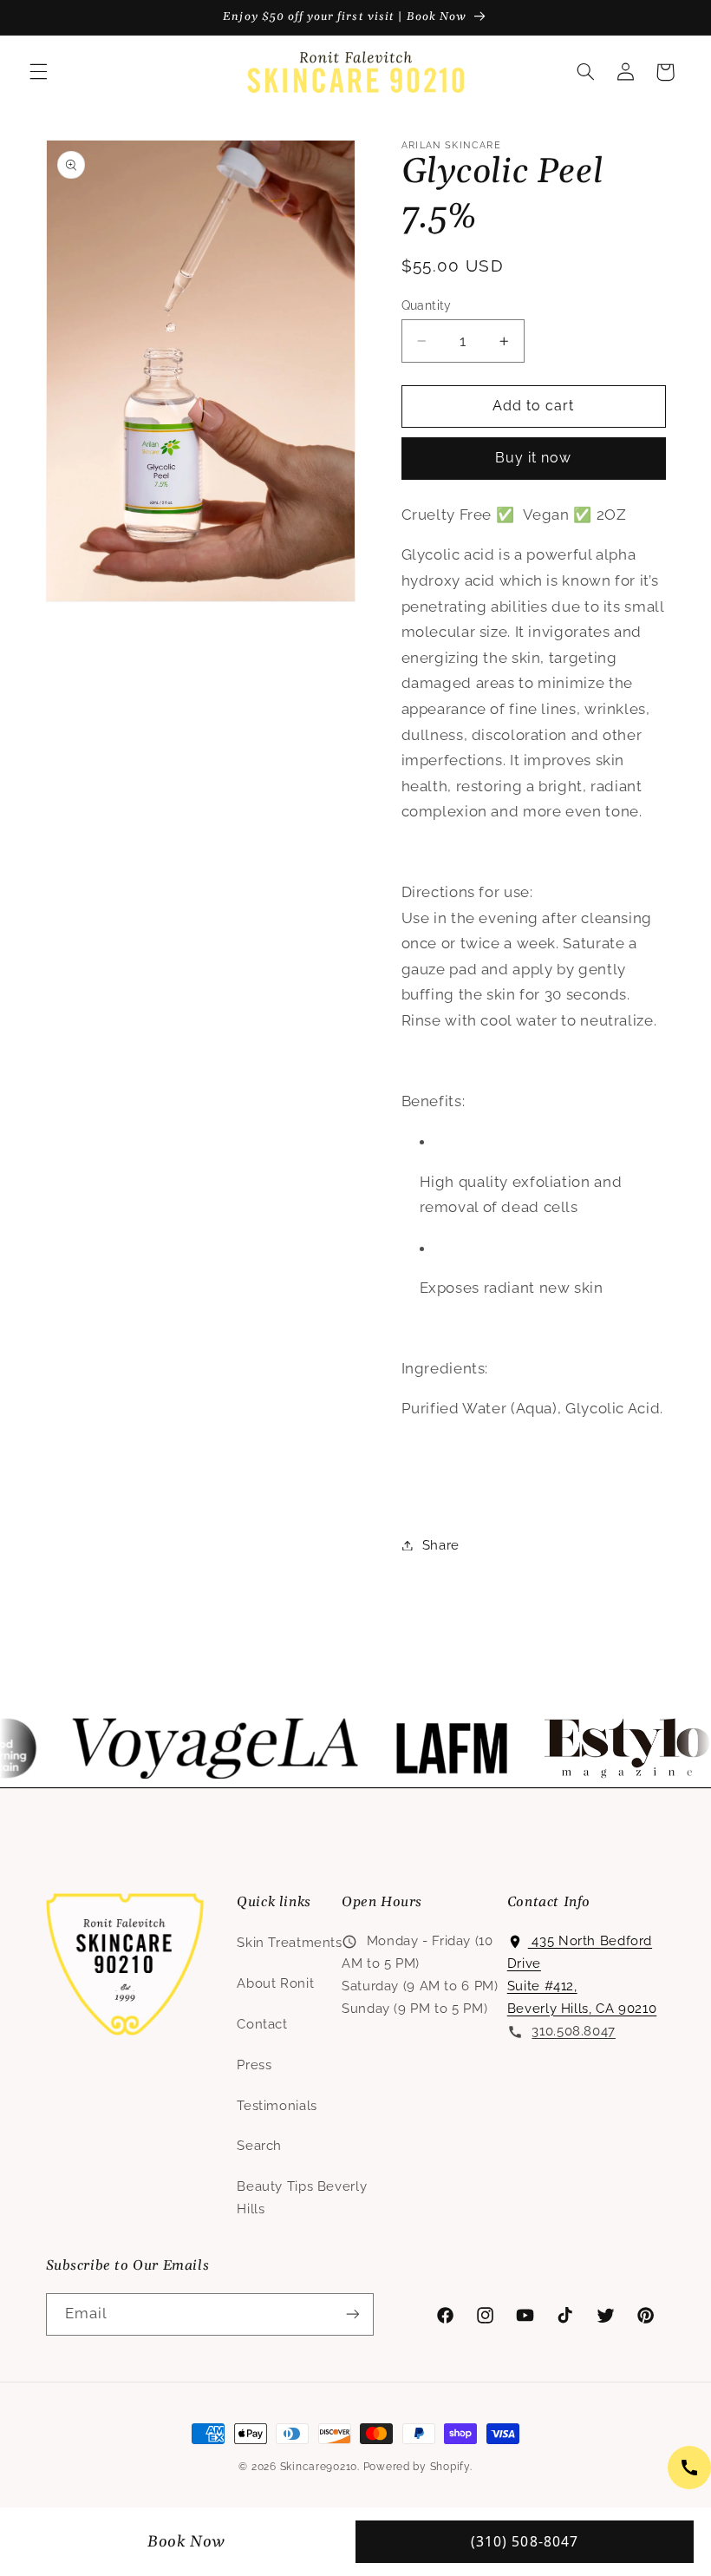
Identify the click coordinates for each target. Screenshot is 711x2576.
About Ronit (275, 1983)
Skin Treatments (289, 1942)
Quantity (427, 305)
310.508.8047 (574, 2031)
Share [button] (441, 1545)
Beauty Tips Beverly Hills (302, 2197)
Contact (262, 2024)
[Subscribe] (352, 2314)
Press (254, 2065)
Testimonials (277, 2105)
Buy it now (534, 458)
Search (259, 2145)
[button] (38, 72)
